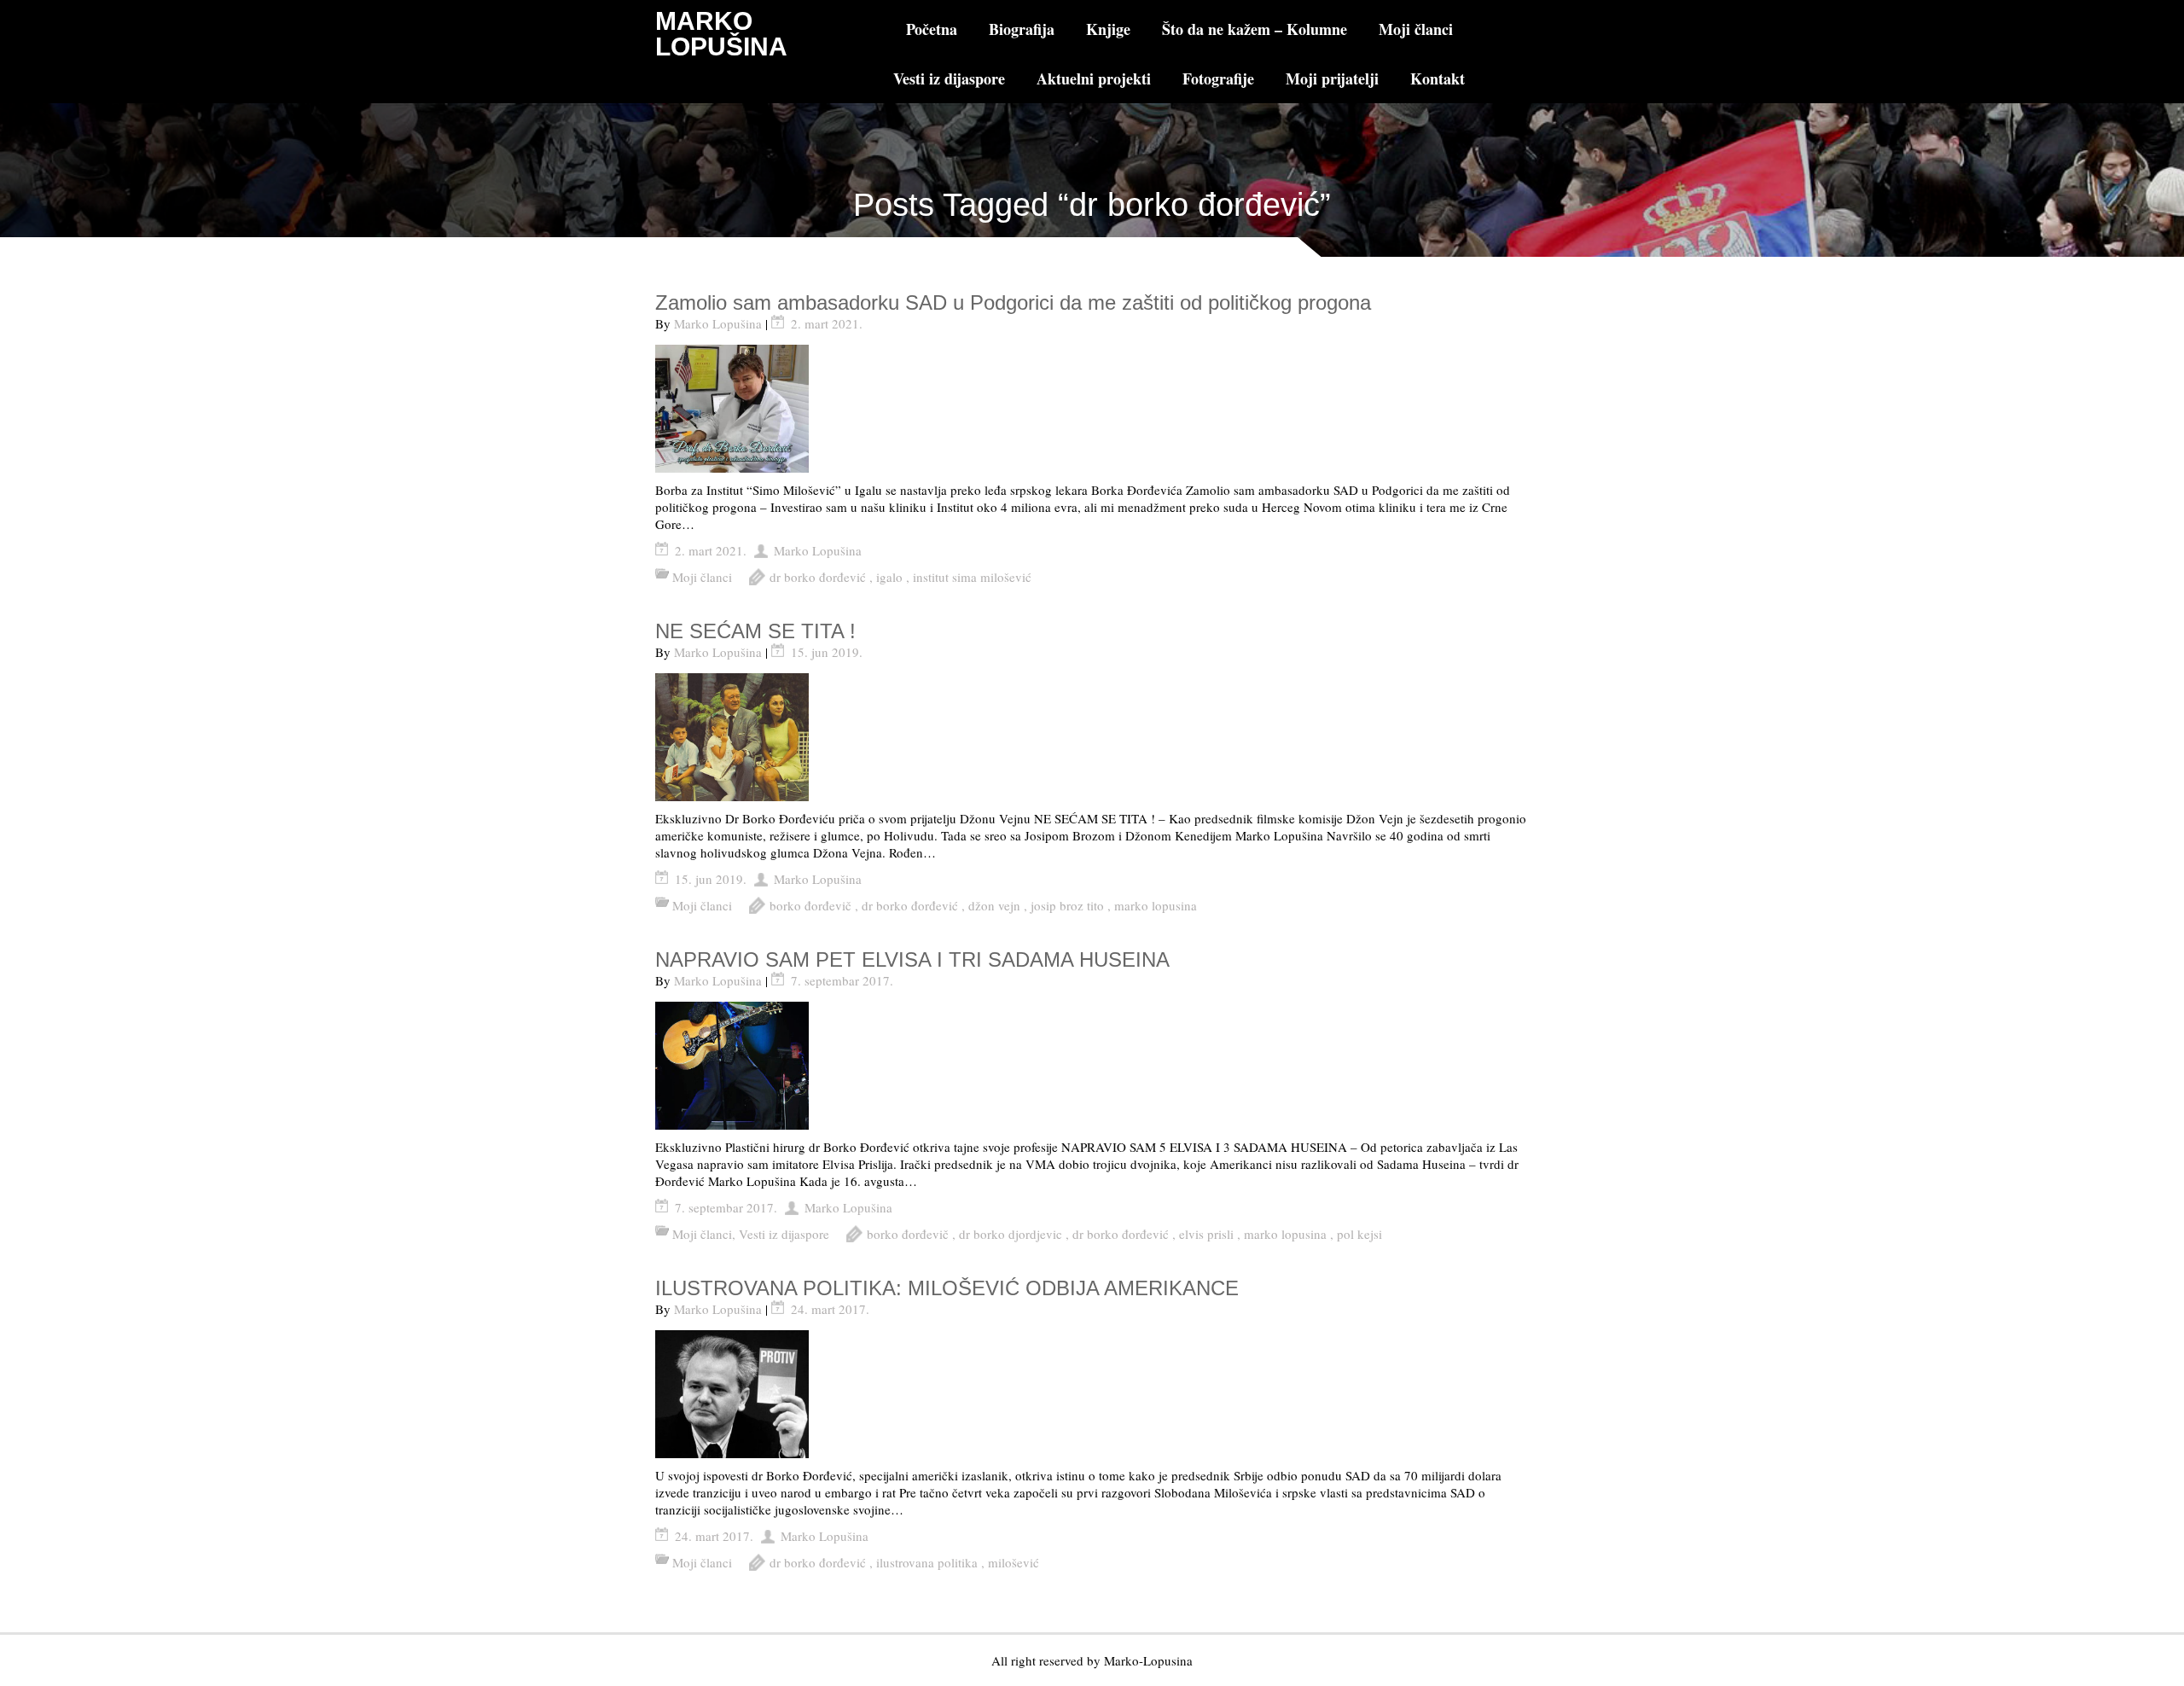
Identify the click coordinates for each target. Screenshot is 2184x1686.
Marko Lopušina (718, 323)
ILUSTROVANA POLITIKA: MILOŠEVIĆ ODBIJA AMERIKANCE (947, 1288)
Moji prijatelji (1332, 78)
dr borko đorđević (818, 577)
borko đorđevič (810, 905)
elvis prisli (1206, 1234)
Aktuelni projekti (1094, 78)
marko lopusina (1156, 905)
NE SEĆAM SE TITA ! (755, 631)
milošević (1014, 1562)
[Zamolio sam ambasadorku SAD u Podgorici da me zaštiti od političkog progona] (1092, 409)
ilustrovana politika (927, 1562)
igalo (889, 577)
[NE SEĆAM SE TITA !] (1092, 737)
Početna (932, 29)
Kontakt (1438, 78)
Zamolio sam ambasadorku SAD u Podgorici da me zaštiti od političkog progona (1013, 302)
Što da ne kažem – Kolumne (1255, 29)
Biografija (1022, 29)
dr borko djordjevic (1011, 1234)
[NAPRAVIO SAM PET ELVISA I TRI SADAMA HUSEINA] (1092, 1066)
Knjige (1108, 29)
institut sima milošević (972, 577)
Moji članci (1416, 29)
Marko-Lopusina (1148, 1660)
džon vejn (994, 905)
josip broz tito (1067, 905)
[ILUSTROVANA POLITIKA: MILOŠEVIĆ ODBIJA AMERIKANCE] (1092, 1394)
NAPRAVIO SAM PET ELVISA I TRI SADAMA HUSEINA (912, 959)
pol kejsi (1359, 1234)
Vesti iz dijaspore (949, 78)
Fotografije (1218, 78)
